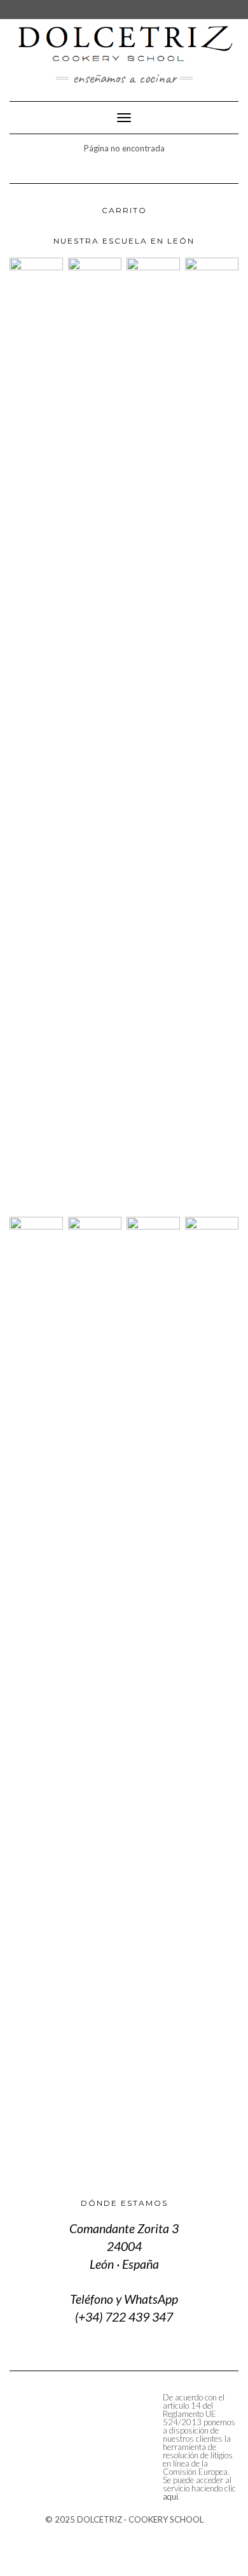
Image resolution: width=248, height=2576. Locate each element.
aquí (170, 2496)
